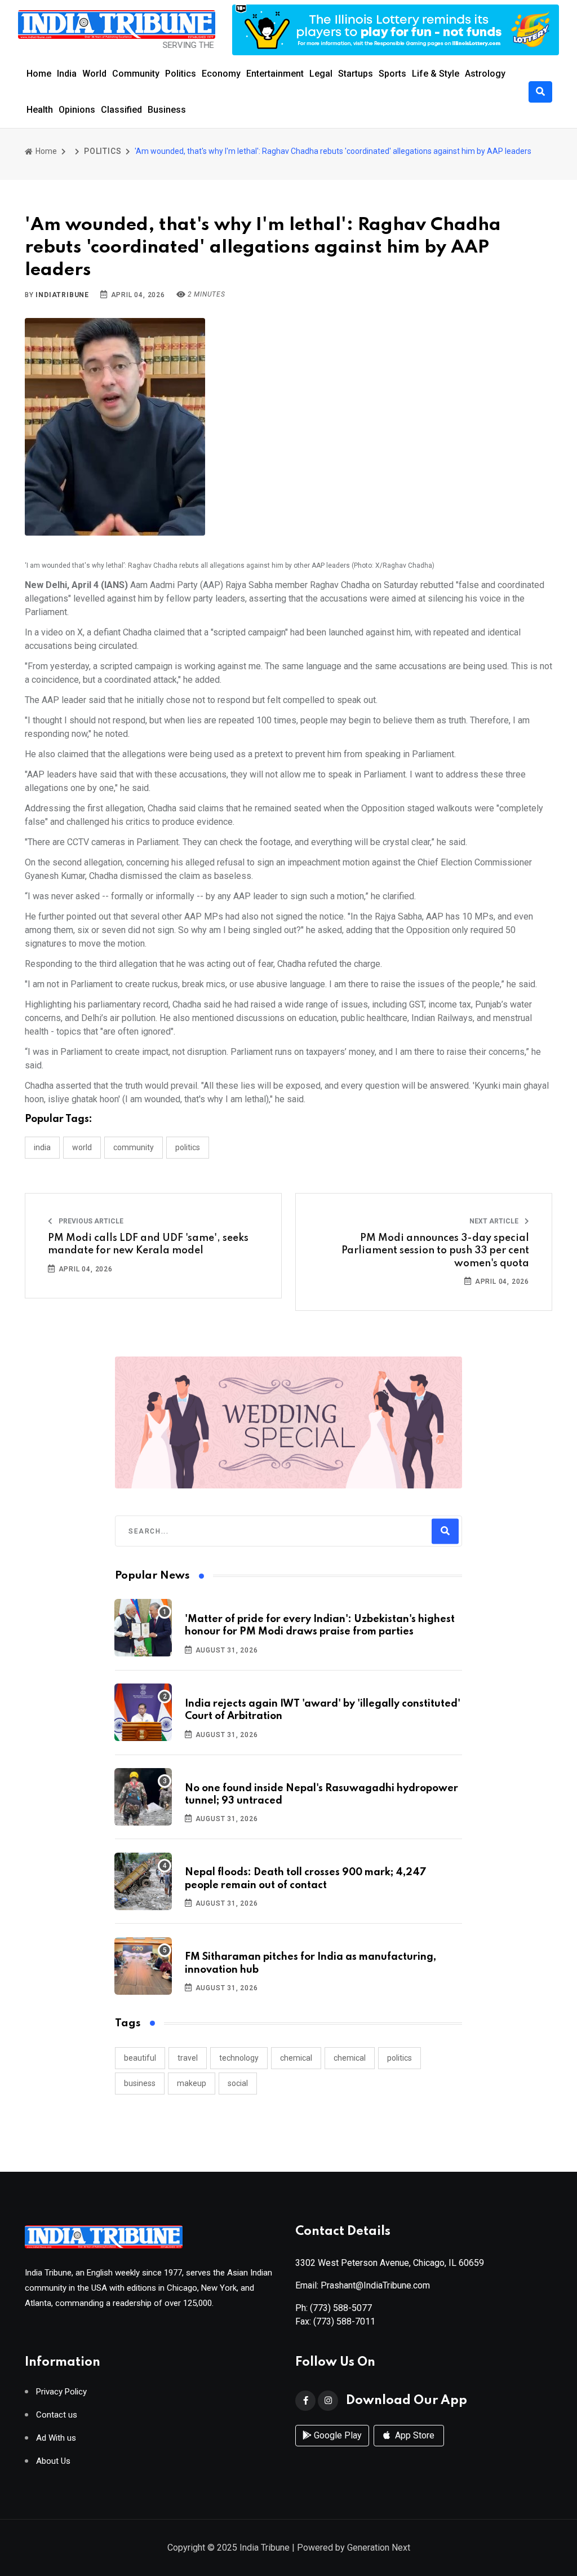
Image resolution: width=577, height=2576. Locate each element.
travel (188, 2058)
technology (239, 2058)
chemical (296, 2058)
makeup (192, 2083)
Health (40, 110)
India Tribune (265, 2548)
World (94, 74)
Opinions (77, 110)
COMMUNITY (134, 1147)
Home (39, 74)
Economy (221, 74)
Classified (121, 110)
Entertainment (275, 74)
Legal (321, 74)
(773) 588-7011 (344, 2321)
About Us (53, 2461)
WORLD (82, 1147)
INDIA (42, 1147)
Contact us (57, 2415)
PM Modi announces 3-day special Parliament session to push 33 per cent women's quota (435, 1251)
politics (400, 2058)
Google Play (337, 2435)
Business (167, 110)
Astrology (485, 74)
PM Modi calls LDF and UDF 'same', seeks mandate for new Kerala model (148, 1244)
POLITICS (103, 151)
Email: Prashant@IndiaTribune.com (363, 2285)
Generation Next (379, 2548)
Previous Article (90, 1221)
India (67, 74)
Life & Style (436, 74)
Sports (392, 74)
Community (136, 74)
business (140, 2083)
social (238, 2083)
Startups (356, 74)
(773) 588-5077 (341, 2308)
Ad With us (56, 2438)
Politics (181, 74)
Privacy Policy (61, 2392)
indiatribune (62, 295)
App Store (414, 2435)
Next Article (495, 1221)
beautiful (140, 2058)
